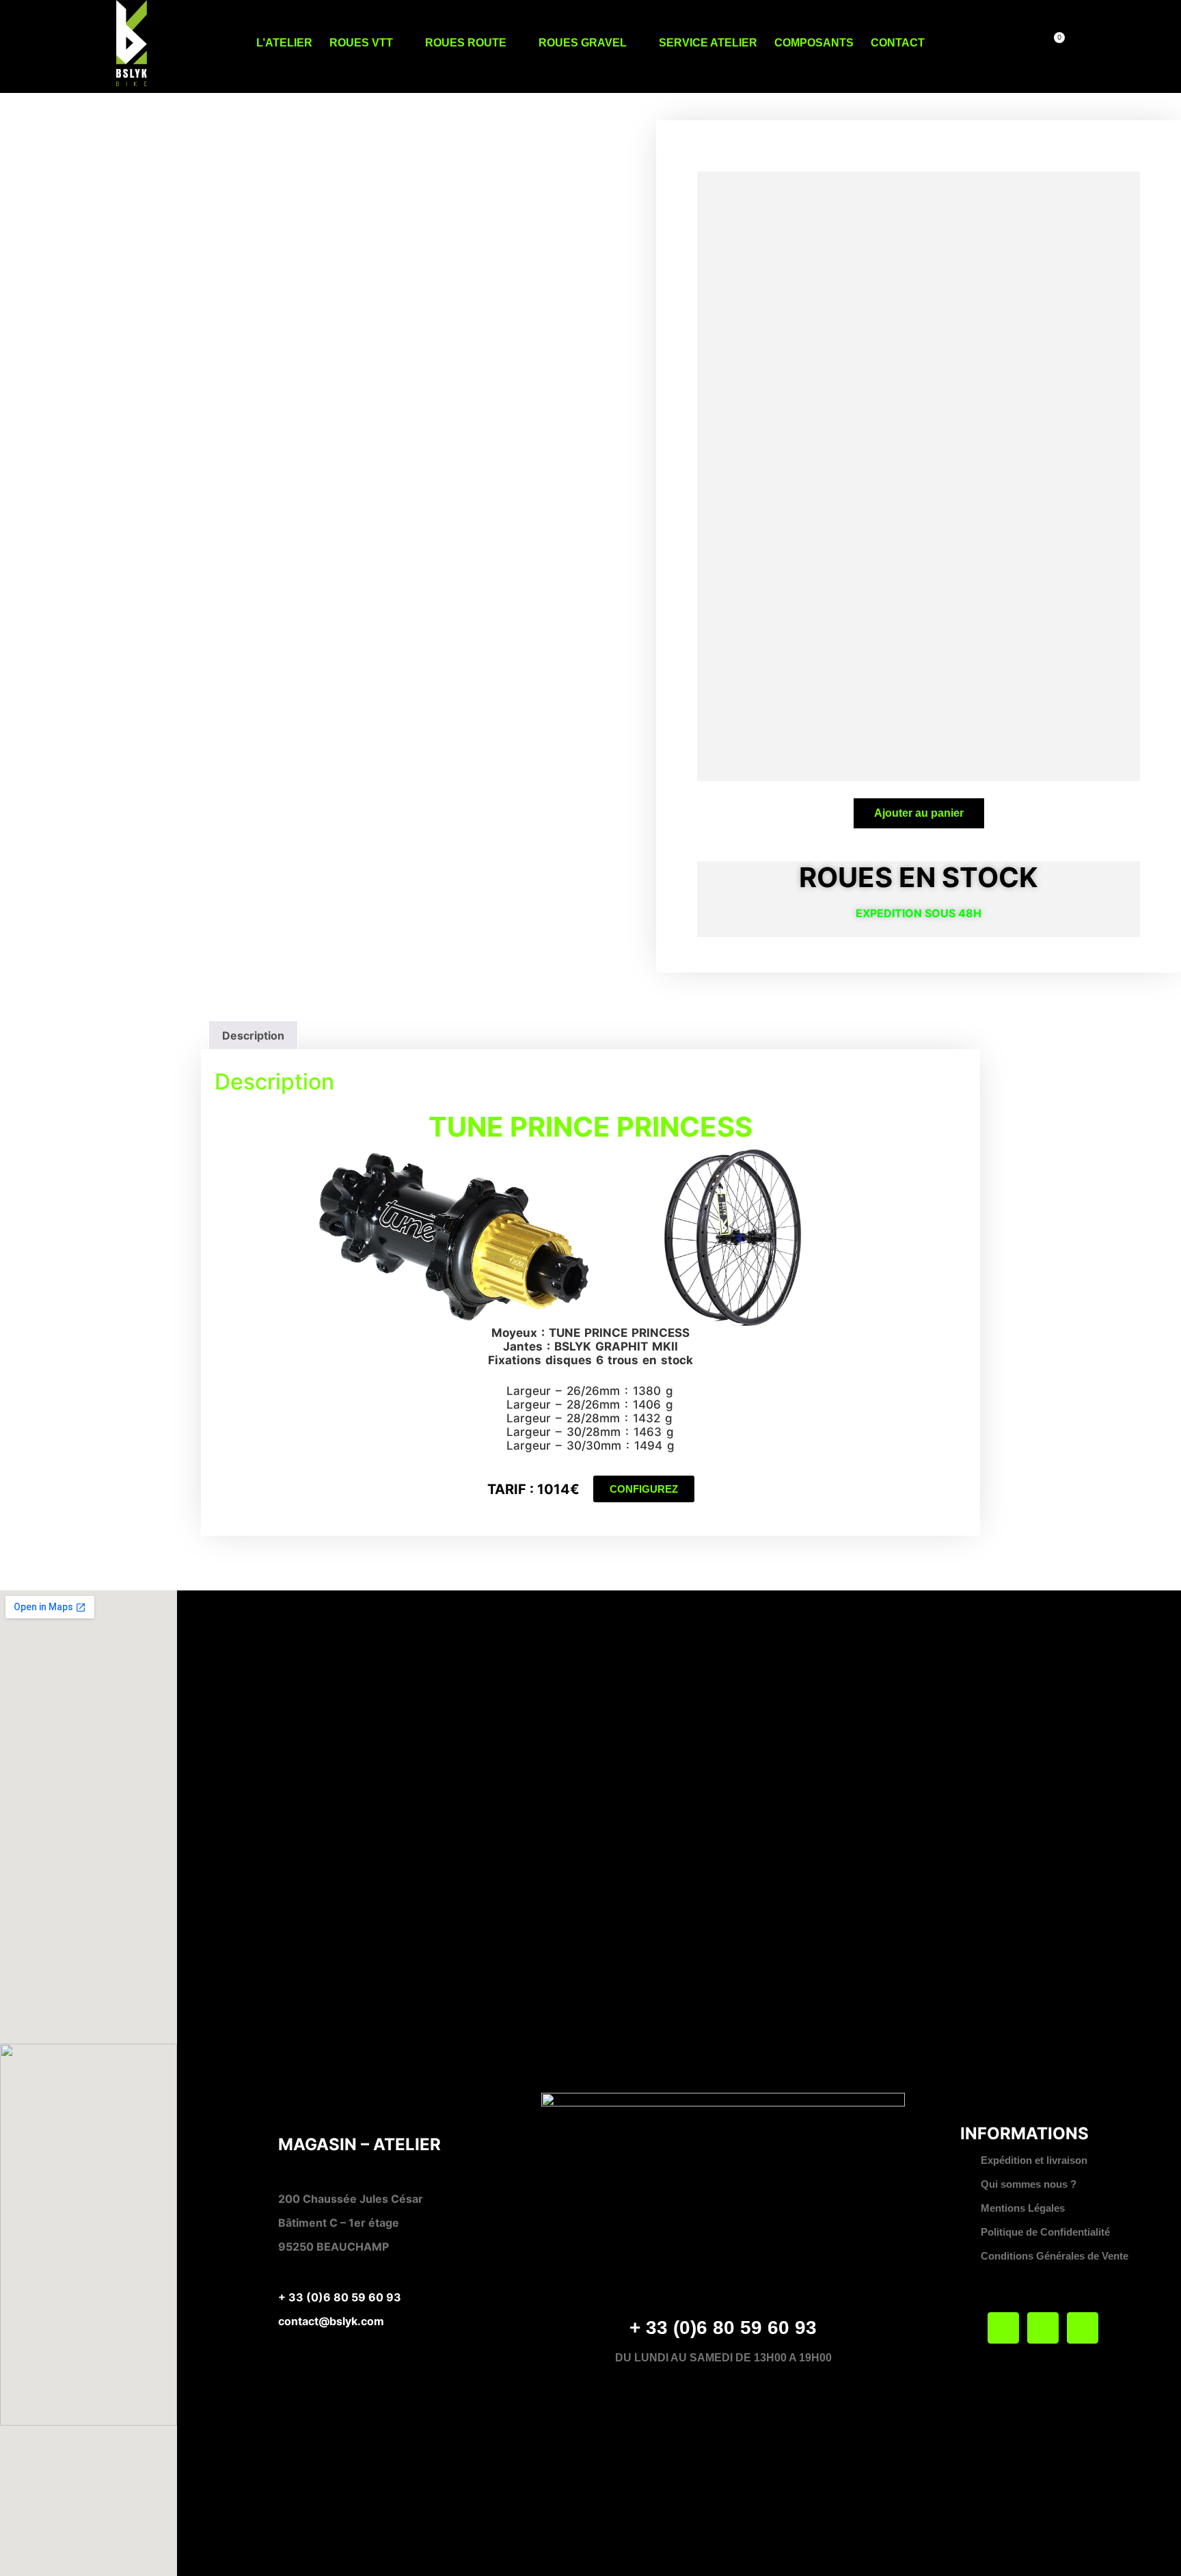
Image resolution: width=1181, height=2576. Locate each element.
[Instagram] (1083, 2328)
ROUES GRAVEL (583, 43)
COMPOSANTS (814, 43)
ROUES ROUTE (466, 43)
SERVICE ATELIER (708, 43)
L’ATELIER (284, 43)
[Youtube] (1043, 2328)
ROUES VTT (361, 43)
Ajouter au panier (919, 813)
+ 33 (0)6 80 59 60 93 (340, 2297)
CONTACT (898, 43)
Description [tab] (253, 1035)
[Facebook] (1003, 2328)
